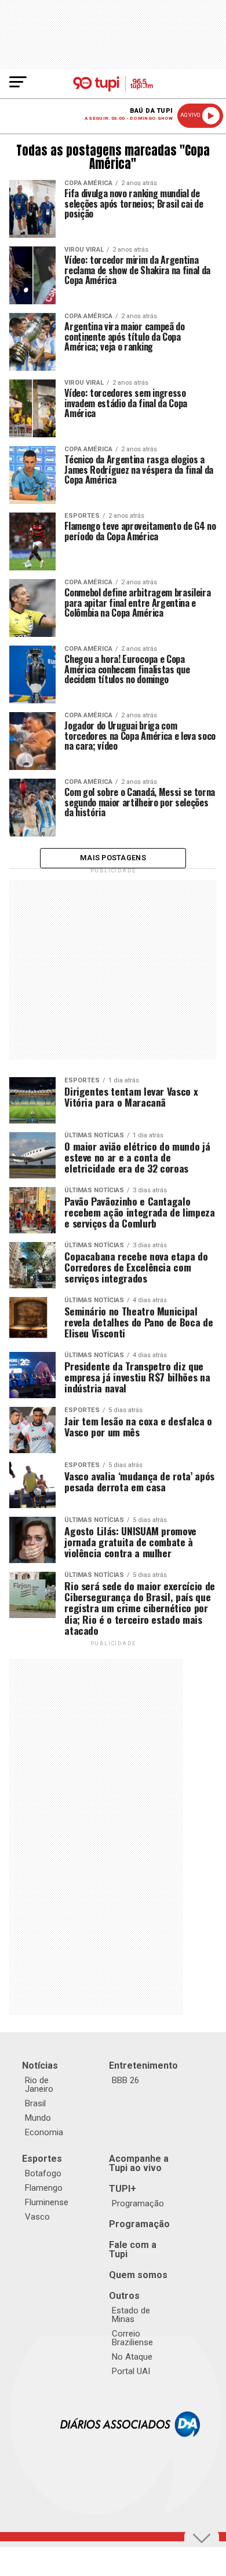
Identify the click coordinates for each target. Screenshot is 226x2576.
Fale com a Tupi (133, 2249)
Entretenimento (143, 2065)
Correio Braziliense (132, 2338)
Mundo (38, 2118)
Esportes (42, 2159)
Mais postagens (113, 858)
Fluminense (47, 2202)
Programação (138, 2203)
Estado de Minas (131, 2315)
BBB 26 (125, 2080)
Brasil (35, 2103)
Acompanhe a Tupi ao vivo (139, 2163)
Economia (44, 2132)
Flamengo (44, 2188)
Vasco (37, 2217)
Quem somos (138, 2275)
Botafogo (43, 2173)
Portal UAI (131, 2371)
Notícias (40, 2065)
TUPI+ (123, 2189)
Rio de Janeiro (39, 2085)
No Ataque (132, 2357)
